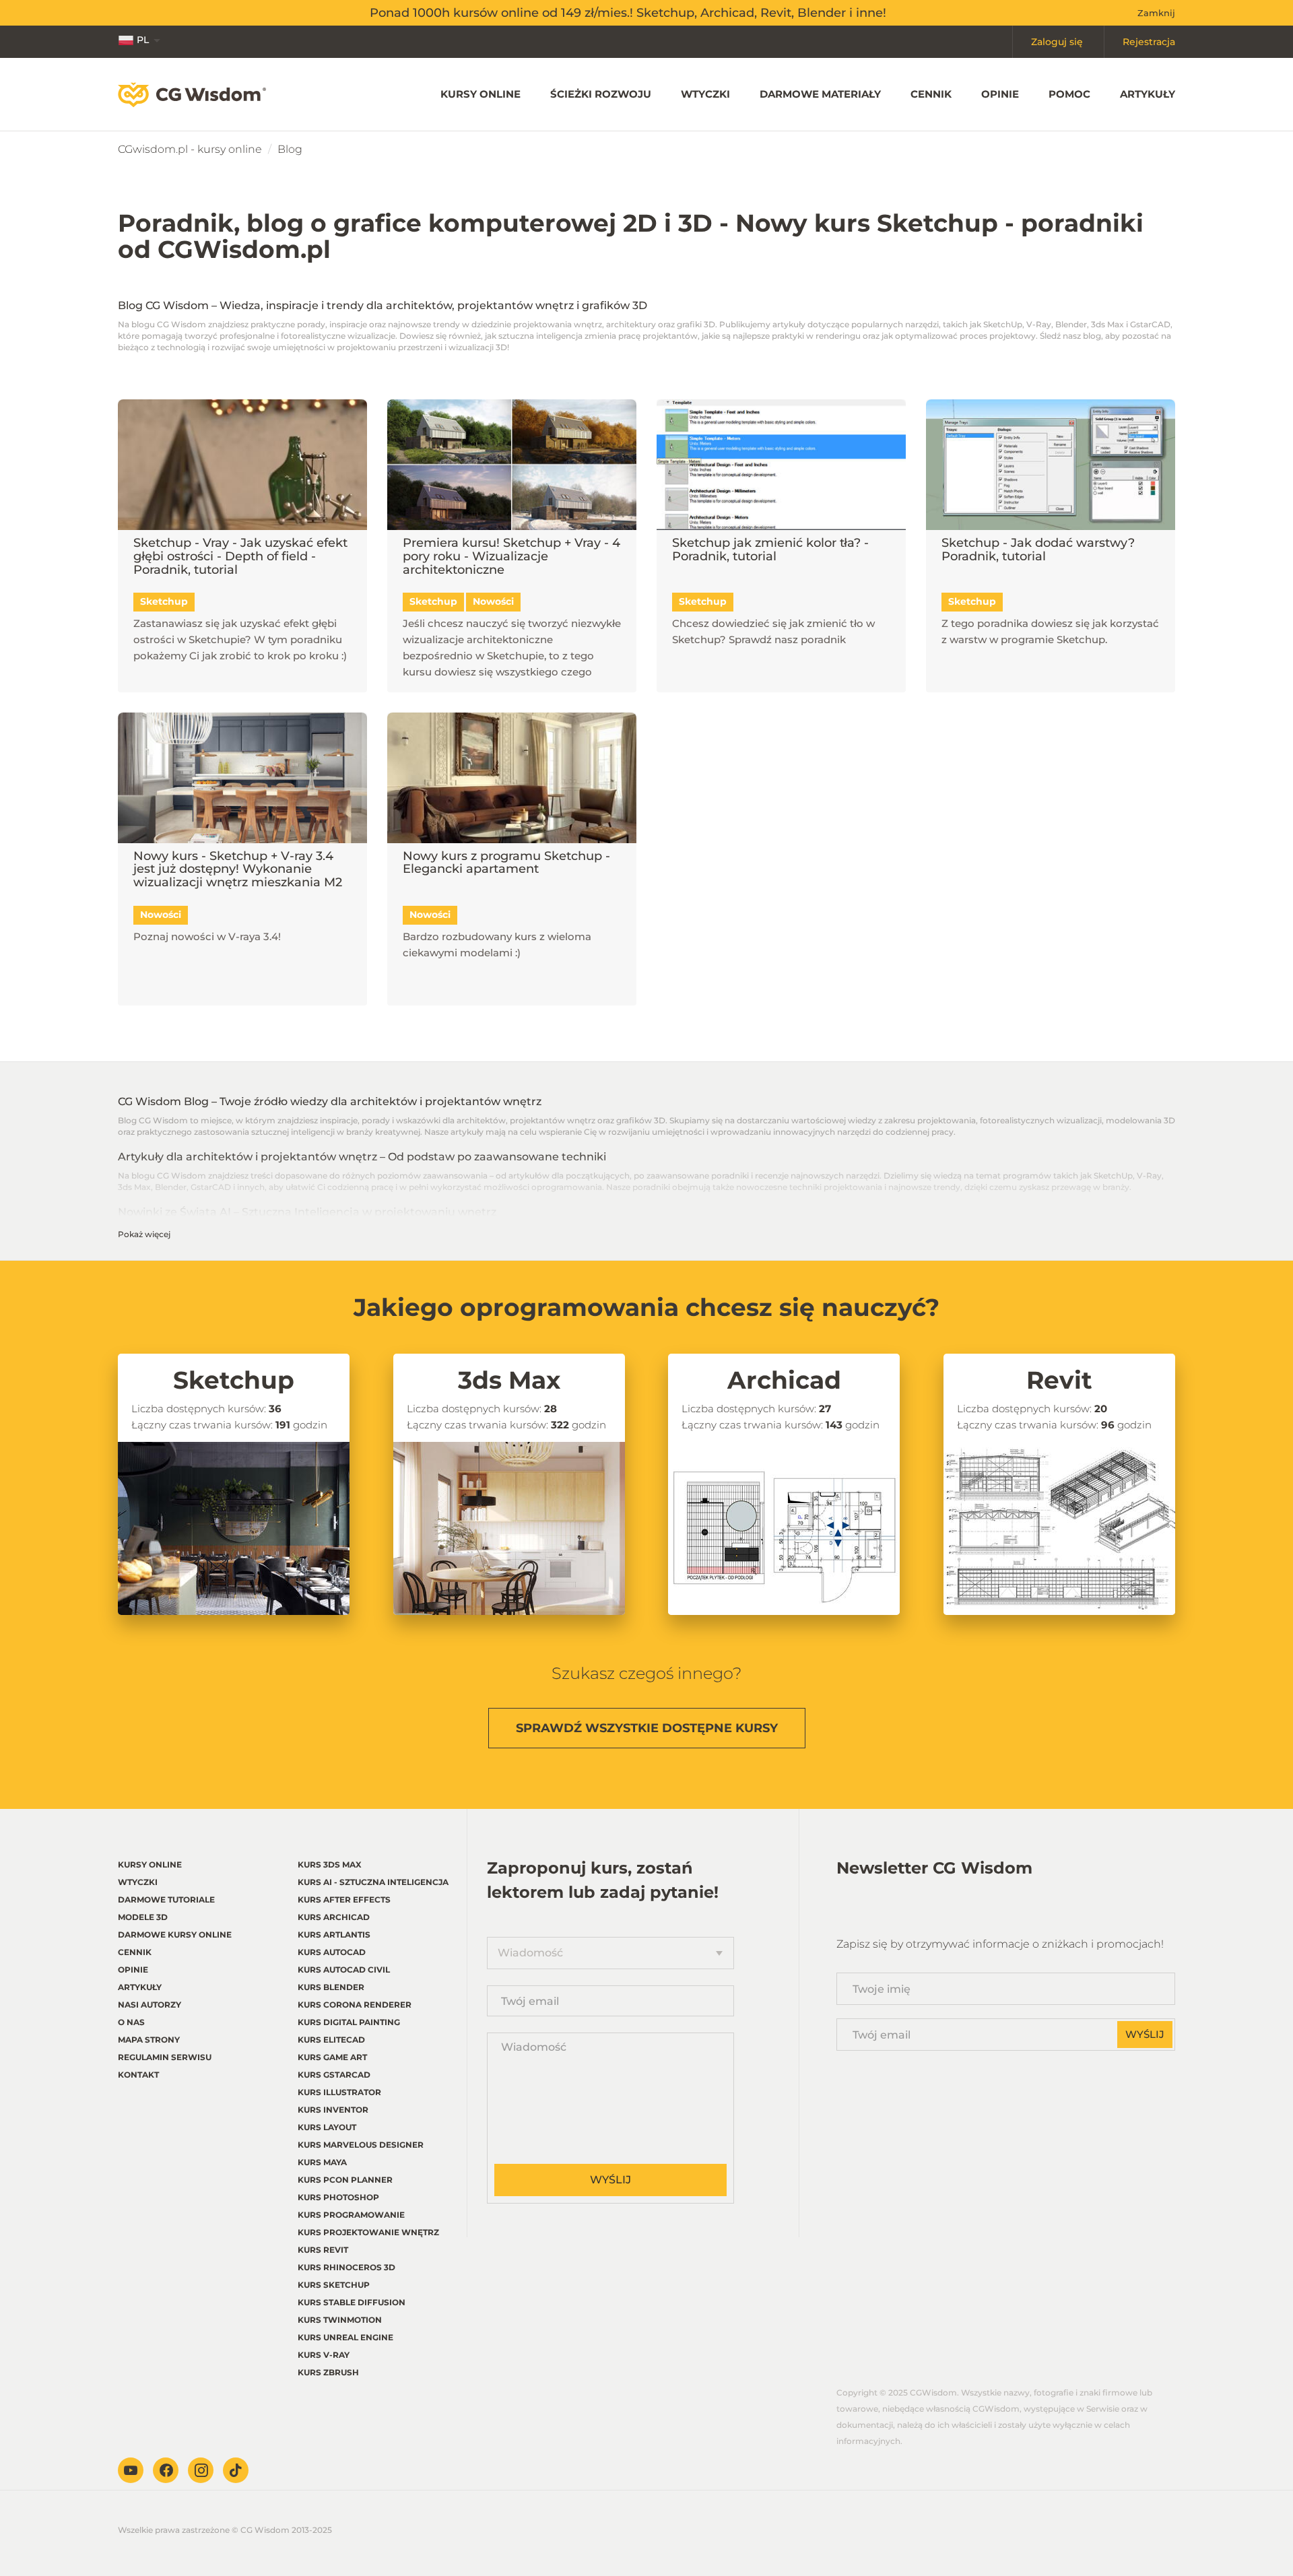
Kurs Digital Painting (349, 2022)
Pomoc (1069, 94)
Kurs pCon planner (345, 2180)
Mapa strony (149, 2040)
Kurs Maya (322, 2162)
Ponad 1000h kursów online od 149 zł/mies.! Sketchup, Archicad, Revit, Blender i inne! (628, 13)
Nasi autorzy (150, 2005)
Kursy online (480, 94)
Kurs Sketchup (334, 2285)
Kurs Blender (331, 1987)
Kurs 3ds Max (330, 1864)
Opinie (1000, 94)
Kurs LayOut (327, 2127)
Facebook (166, 2470)
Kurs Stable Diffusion (352, 2302)
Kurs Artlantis (334, 1935)
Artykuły (1148, 94)
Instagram (201, 2470)
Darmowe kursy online (175, 1935)
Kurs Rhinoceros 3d (346, 2267)
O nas (131, 2022)
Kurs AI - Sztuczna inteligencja (373, 1882)
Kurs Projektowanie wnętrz (368, 2232)
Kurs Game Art (332, 2057)
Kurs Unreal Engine (345, 2337)
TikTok (236, 2470)
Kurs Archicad (334, 1917)
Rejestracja (1149, 42)
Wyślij (610, 2180)
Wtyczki (705, 94)
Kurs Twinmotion (340, 2320)
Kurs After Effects (344, 1900)
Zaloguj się (1057, 42)
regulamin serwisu (165, 2057)
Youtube (131, 2470)
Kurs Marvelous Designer (361, 2145)
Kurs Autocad (332, 1952)
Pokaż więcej (144, 1234)
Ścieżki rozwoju (601, 94)
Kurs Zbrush (328, 2372)
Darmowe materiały (820, 94)
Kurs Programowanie (351, 2215)
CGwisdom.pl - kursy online (190, 149)
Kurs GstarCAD (334, 2075)
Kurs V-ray (324, 2355)
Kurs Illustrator (339, 2092)
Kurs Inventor (333, 2110)
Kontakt (138, 2075)
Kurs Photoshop (338, 2197)
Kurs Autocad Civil (344, 1970)
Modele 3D (143, 1917)
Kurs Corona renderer (355, 2005)
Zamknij (1156, 13)
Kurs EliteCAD (331, 2040)
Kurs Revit (323, 2250)
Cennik (931, 94)
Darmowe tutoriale (166, 1900)
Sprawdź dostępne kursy (647, 1728)
